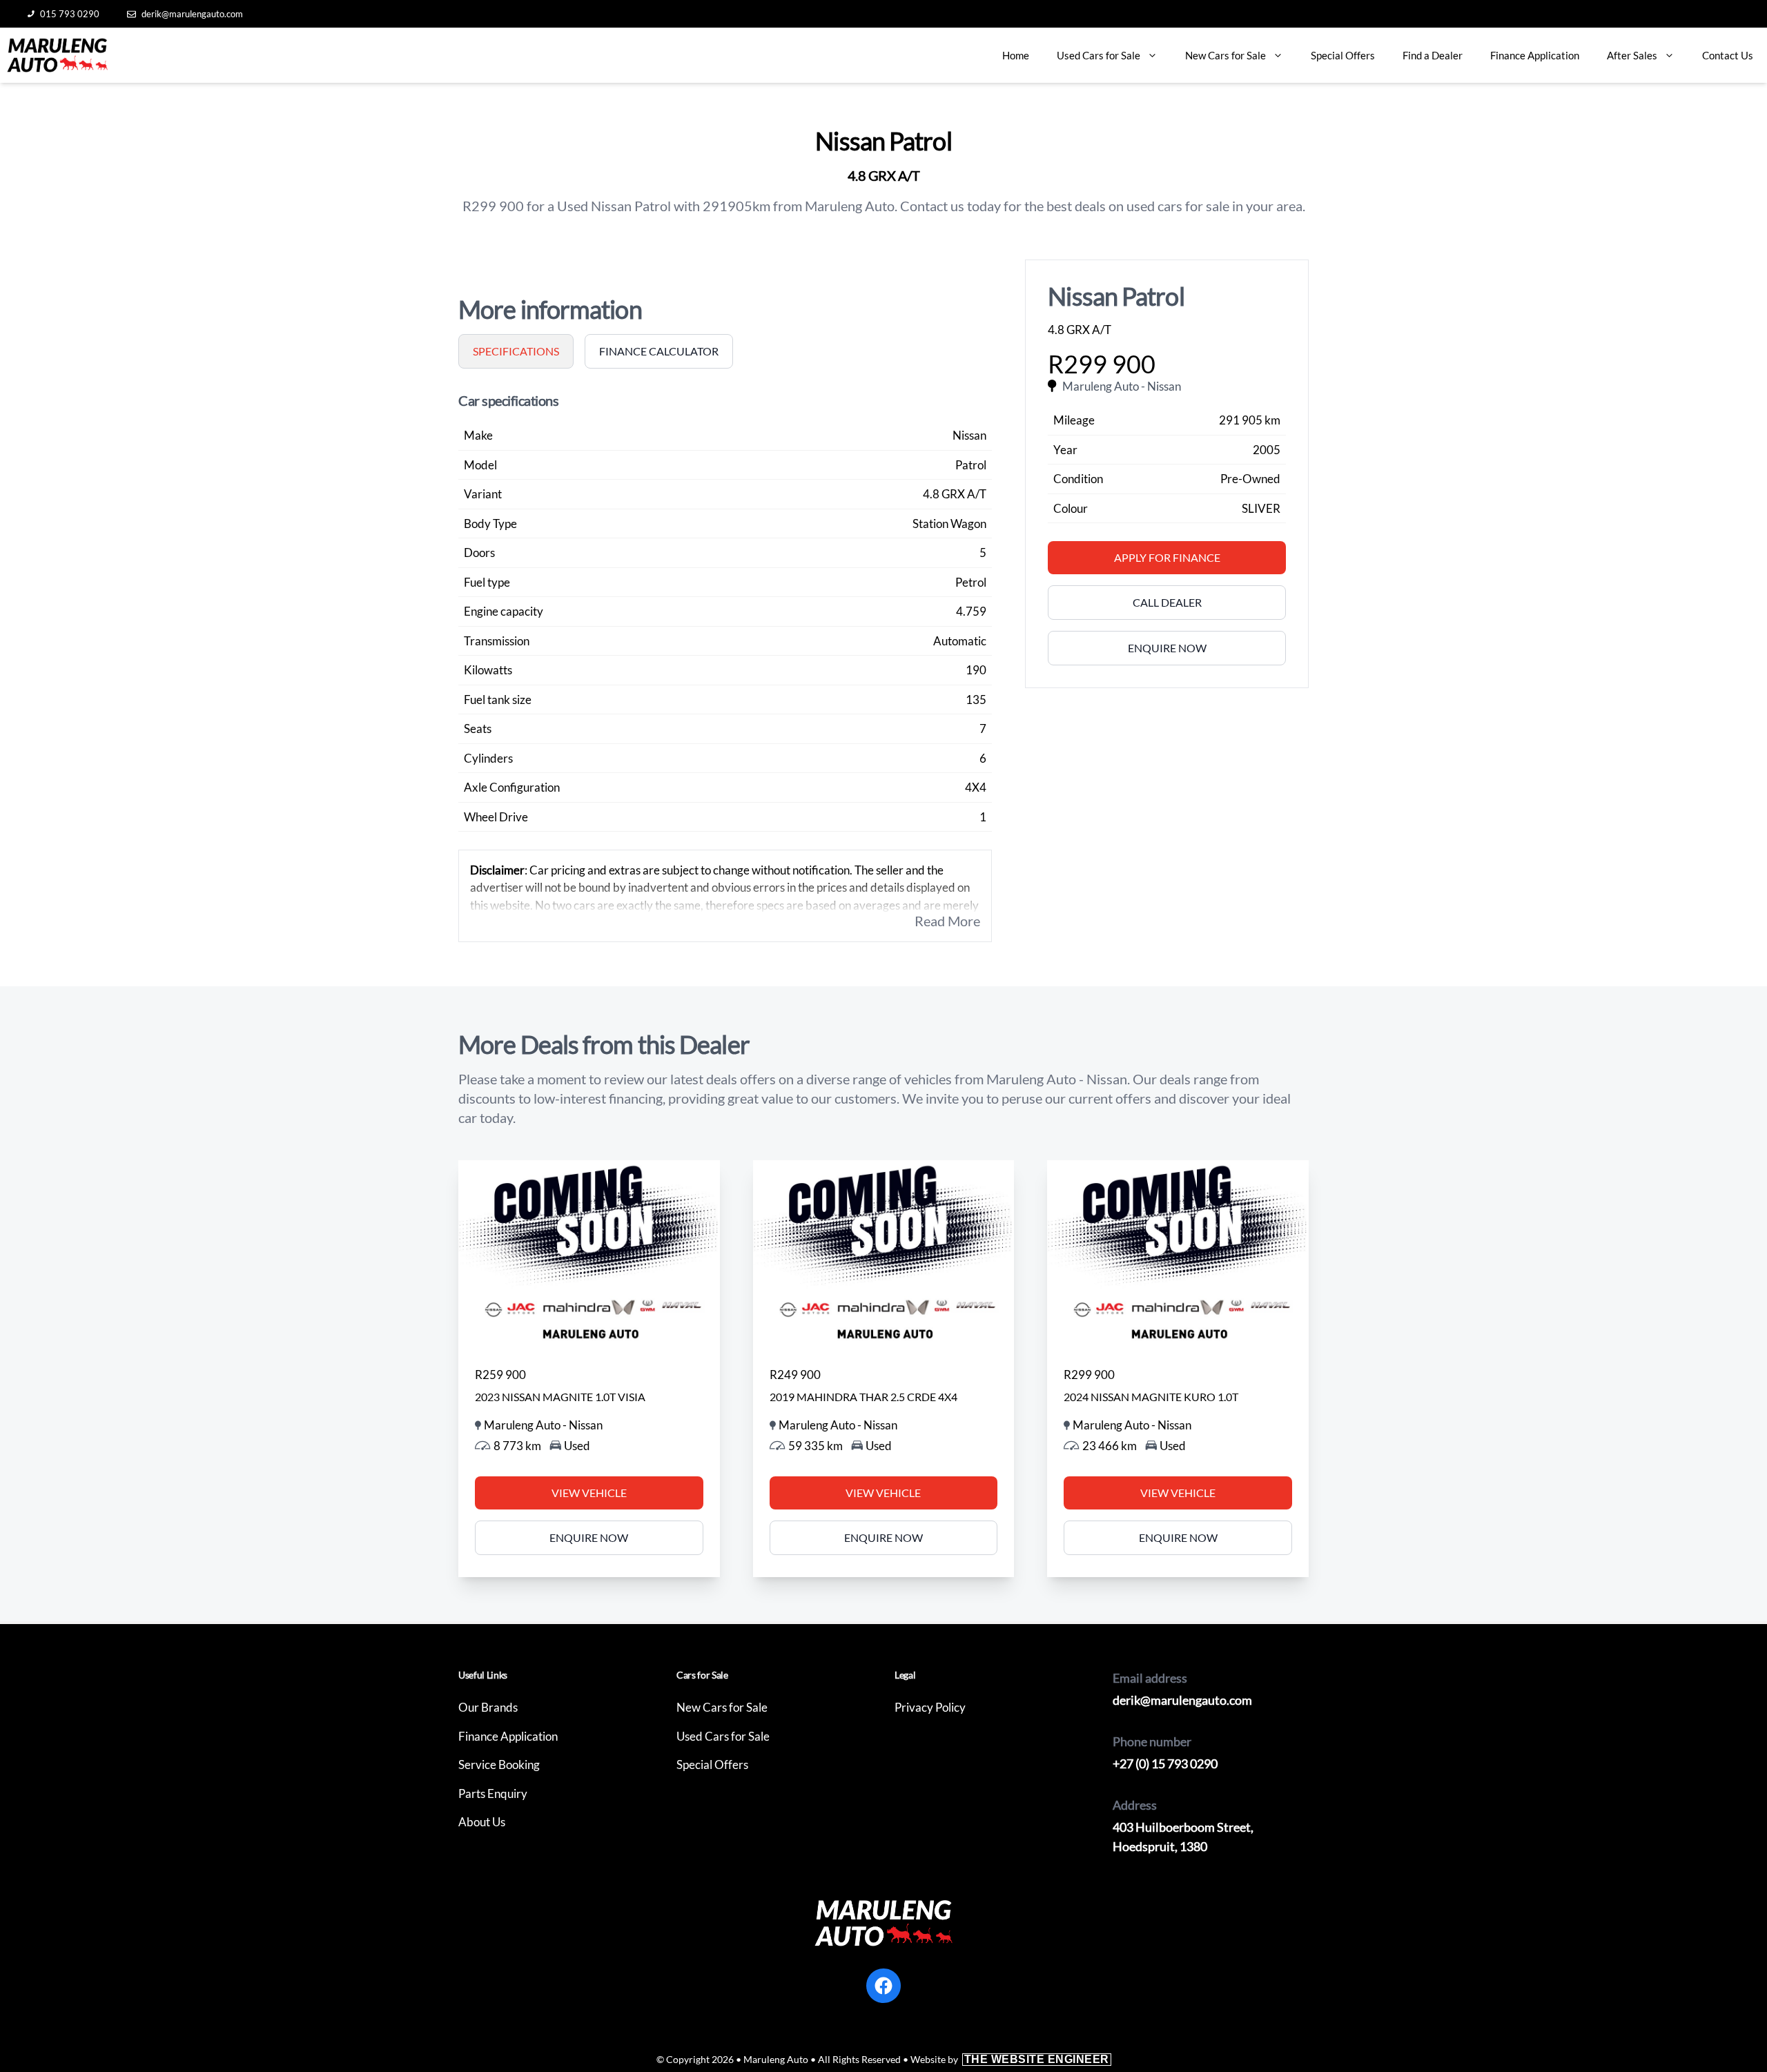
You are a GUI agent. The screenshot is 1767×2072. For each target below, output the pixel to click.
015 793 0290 (70, 14)
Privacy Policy (930, 1707)
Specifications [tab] (516, 351)
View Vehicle (589, 1493)
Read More (947, 921)
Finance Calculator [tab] (659, 351)
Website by (1010, 2059)
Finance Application (1535, 55)
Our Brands (488, 1707)
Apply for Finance (1167, 557)
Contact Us (1728, 55)
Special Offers (1343, 55)
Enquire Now (1167, 648)
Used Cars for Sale (1099, 55)
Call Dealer (1167, 602)
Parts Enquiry (493, 1794)
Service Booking (499, 1765)
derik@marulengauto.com (192, 14)
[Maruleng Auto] (57, 55)
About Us (482, 1822)
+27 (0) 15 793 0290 (1165, 1763)
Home (1016, 55)
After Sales (1632, 55)
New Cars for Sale (1226, 55)
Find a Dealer (1433, 55)
